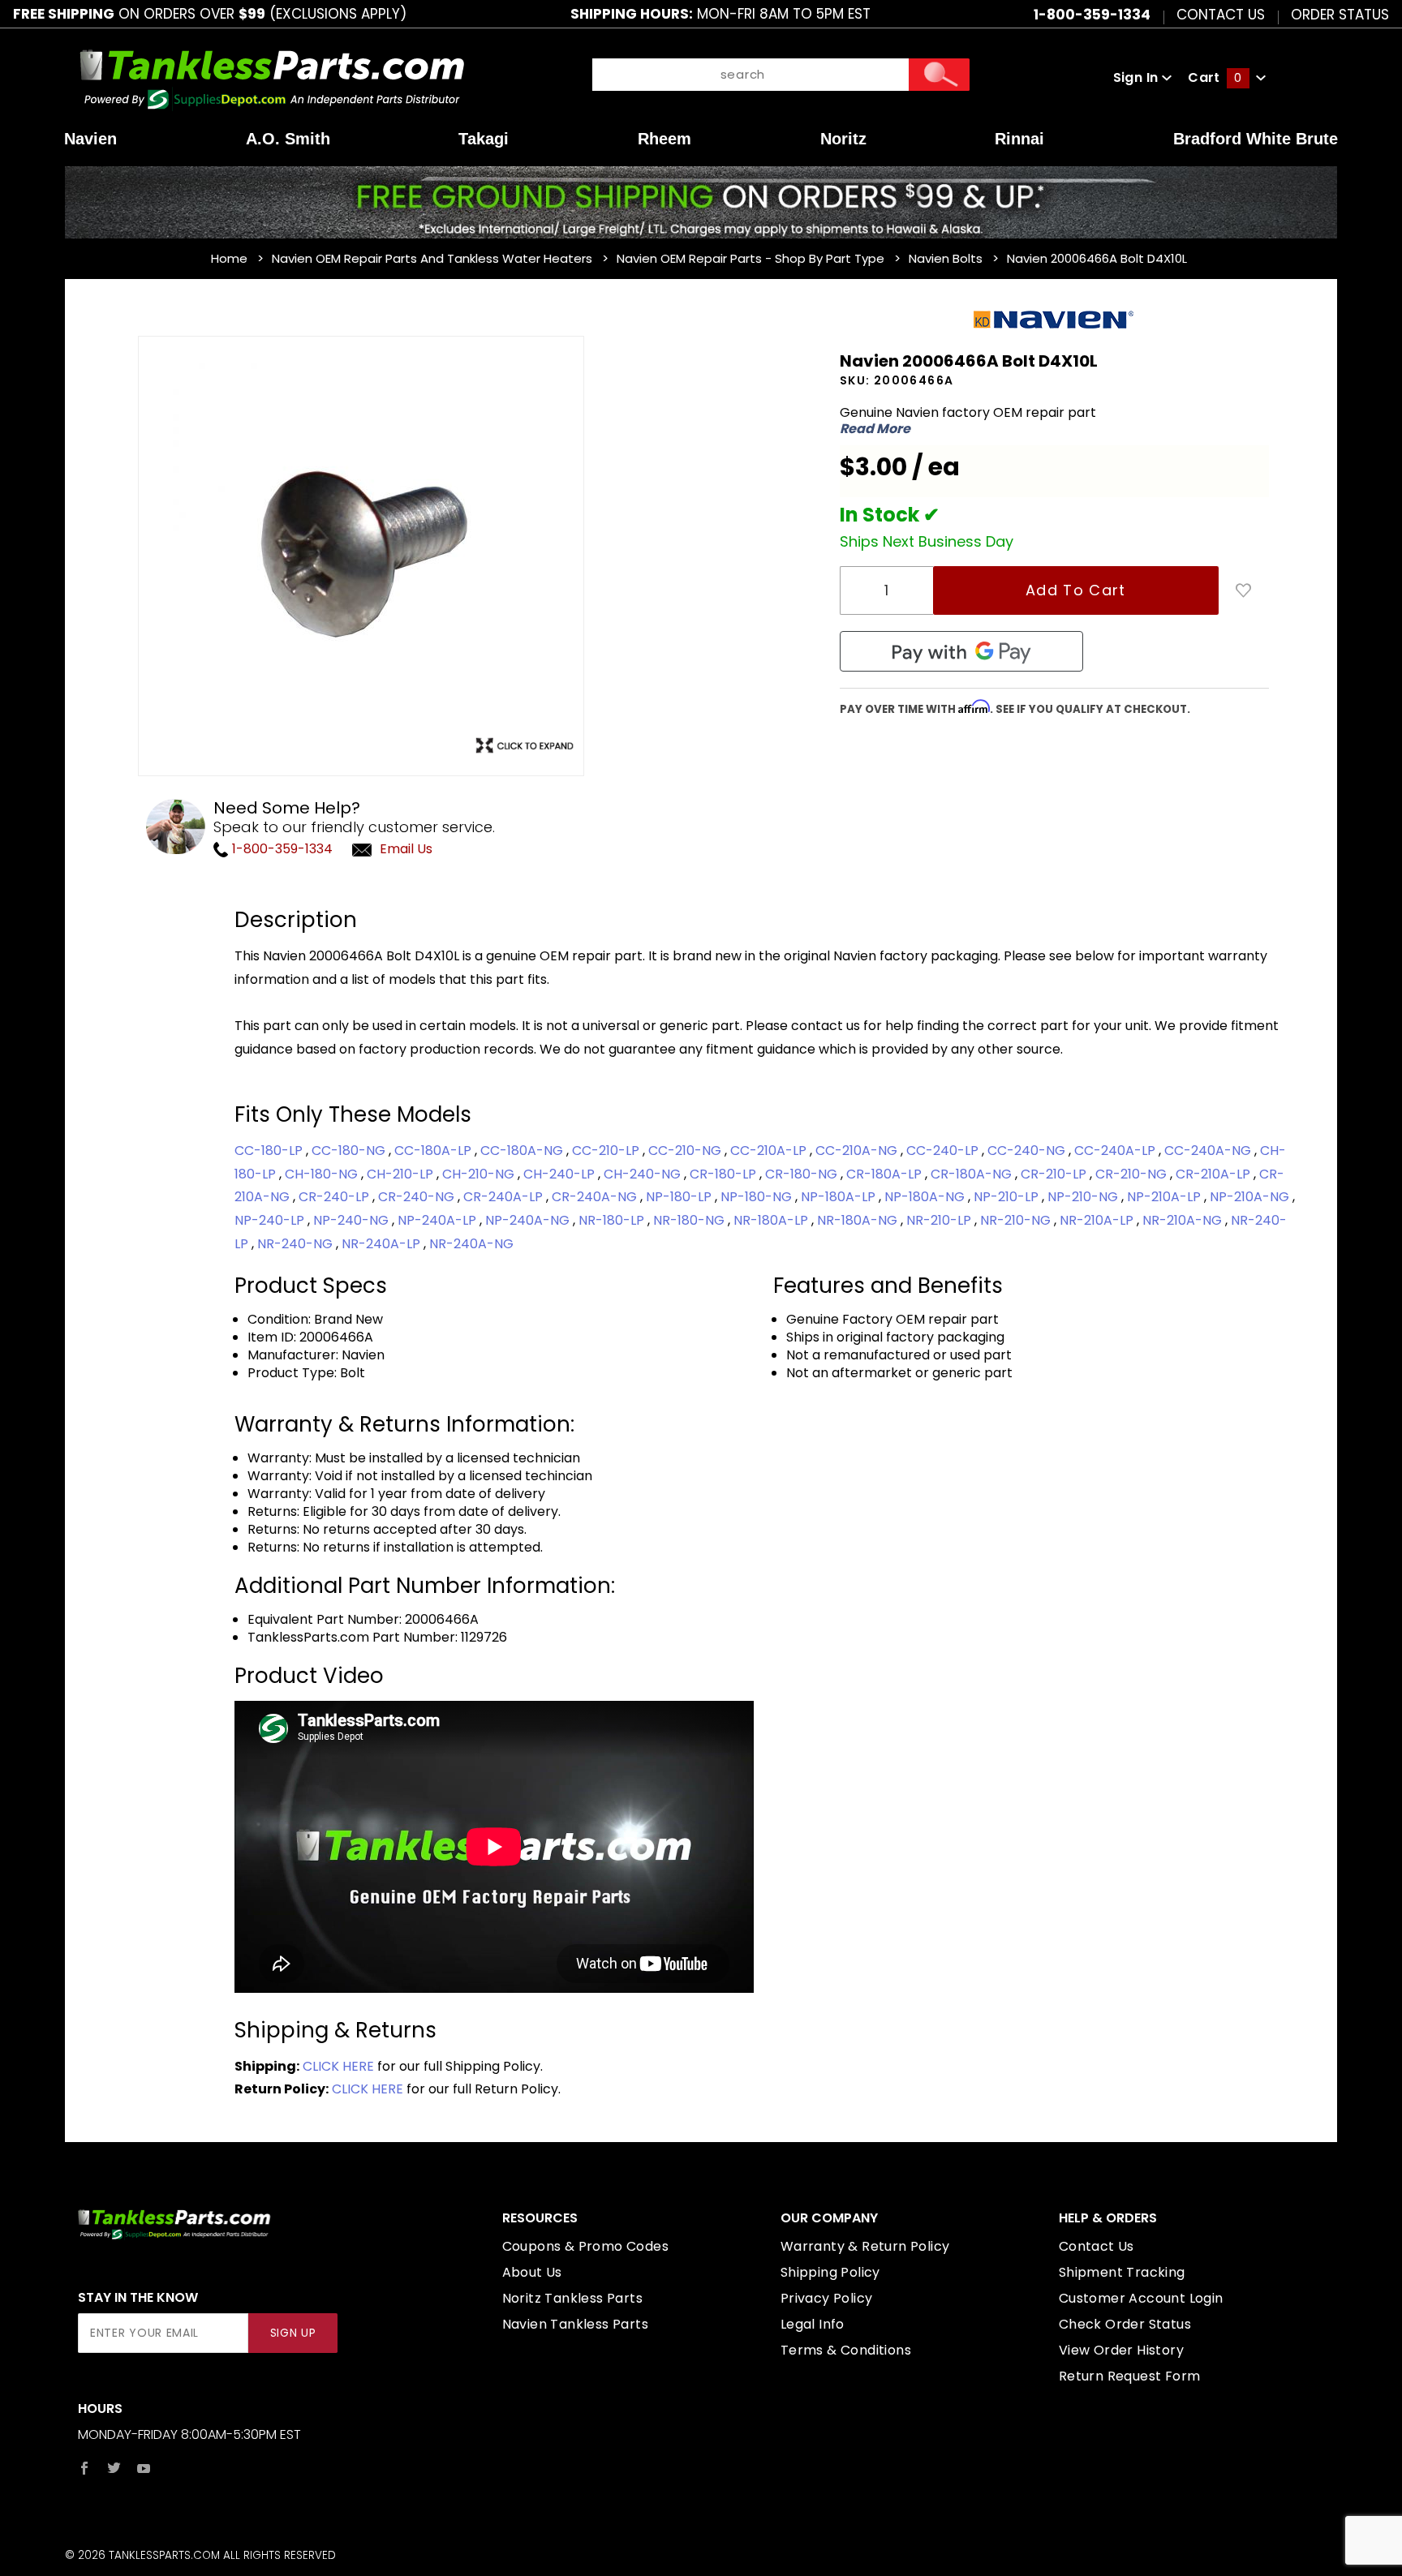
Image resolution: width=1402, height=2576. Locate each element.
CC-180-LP (270, 1151)
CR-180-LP (725, 1174)
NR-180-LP (613, 1220)
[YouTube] (144, 2468)
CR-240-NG (418, 1197)
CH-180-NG (323, 1174)
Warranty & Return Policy (865, 2246)
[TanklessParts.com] (272, 77)
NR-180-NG (690, 1220)
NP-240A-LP (439, 1220)
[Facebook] (84, 2468)
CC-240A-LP (1116, 1151)
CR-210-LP (1055, 1174)
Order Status (1340, 14)
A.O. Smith (288, 139)
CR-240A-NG (596, 1197)
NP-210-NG (1084, 1197)
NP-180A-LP (840, 1197)
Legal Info (813, 2324)
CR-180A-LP (886, 1174)
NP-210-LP (1008, 1197)
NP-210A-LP (1165, 1197)
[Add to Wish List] (1244, 590)
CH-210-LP (402, 1174)
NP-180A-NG (926, 1197)
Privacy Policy (827, 2298)
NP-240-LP (271, 1220)
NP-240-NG (353, 1220)
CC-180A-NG (523, 1151)
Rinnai (1019, 139)
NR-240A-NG (471, 1244)
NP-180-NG (758, 1197)
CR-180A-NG (973, 1174)
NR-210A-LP (1098, 1220)
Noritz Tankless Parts (572, 2298)
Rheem (664, 139)
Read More (875, 429)
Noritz (843, 139)
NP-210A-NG (1251, 1197)
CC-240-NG (1028, 1151)
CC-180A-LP (434, 1151)
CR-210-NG (1133, 1174)
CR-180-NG (803, 1174)
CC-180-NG (350, 1151)
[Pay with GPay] (961, 651)
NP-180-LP (680, 1197)
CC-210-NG (686, 1151)
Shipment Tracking (1122, 2272)
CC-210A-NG (858, 1151)
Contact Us (1221, 14)
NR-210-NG (1017, 1220)
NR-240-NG (297, 1244)
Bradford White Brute (1256, 139)
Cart (1215, 77)
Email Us (406, 849)
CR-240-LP (335, 1197)
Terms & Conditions (846, 2350)
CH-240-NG (644, 1174)
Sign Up (293, 2333)
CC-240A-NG (1209, 1151)
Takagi (484, 139)
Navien (90, 139)
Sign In (1138, 77)
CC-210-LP (607, 1151)
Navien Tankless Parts (575, 2324)
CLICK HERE (338, 2066)
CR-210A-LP (1215, 1174)
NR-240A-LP (383, 1244)
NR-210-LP (940, 1220)
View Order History (1121, 2350)
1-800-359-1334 (281, 849)
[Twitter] (114, 2468)
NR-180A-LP (772, 1220)
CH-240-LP (561, 1174)
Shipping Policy (830, 2272)
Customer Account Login (1141, 2298)
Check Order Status (1125, 2324)
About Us (532, 2272)
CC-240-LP (944, 1151)
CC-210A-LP (770, 1151)
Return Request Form (1130, 2376)
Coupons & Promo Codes (585, 2246)
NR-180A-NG (859, 1220)
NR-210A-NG (1184, 1220)
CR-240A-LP (505, 1197)
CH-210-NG (480, 1174)
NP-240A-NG (529, 1220)
